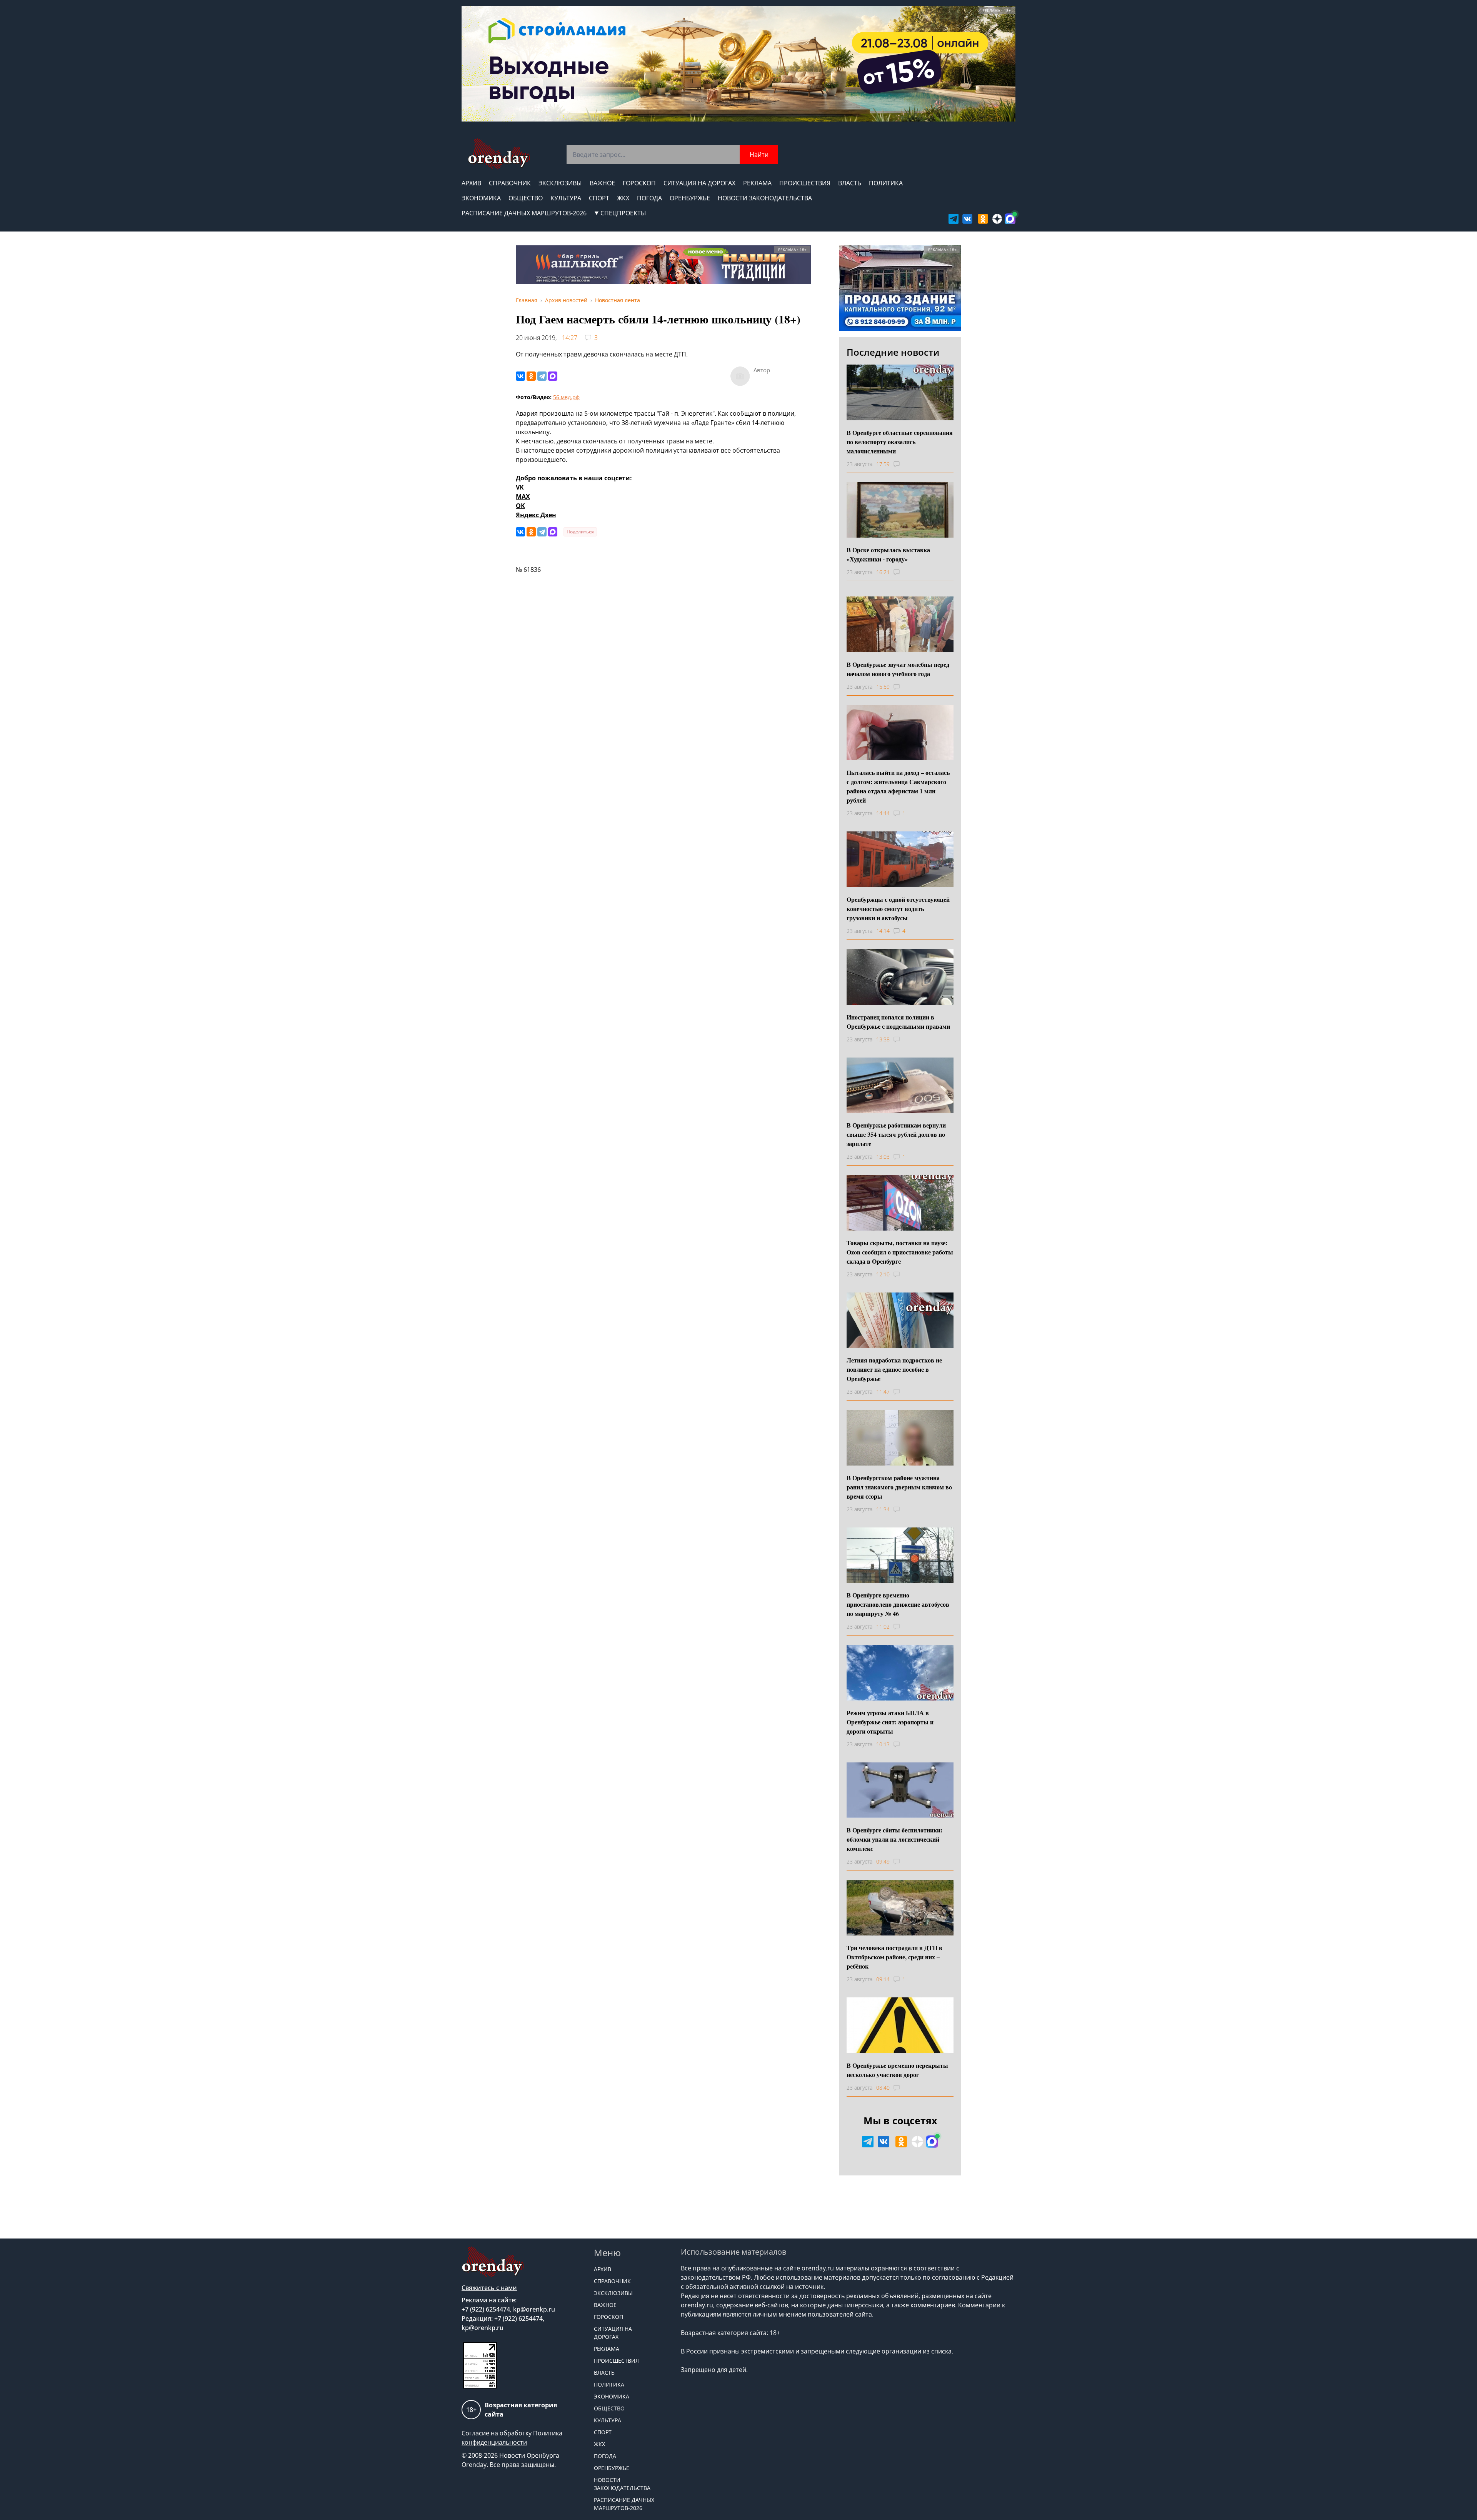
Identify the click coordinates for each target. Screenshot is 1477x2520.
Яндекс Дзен (536, 515)
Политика (886, 183)
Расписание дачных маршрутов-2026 (524, 213)
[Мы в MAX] (1010, 219)
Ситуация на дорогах (699, 183)
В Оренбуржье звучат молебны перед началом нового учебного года (898, 669)
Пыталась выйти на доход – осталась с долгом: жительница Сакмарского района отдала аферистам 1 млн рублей (898, 786)
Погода (649, 198)
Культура (566, 198)
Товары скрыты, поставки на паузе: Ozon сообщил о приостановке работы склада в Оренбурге (900, 1252)
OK (520, 506)
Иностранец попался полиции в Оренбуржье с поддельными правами (898, 1022)
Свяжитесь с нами (489, 2288)
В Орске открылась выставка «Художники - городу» (888, 554)
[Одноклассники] (531, 376)
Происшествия (805, 183)
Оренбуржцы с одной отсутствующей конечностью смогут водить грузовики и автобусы (898, 909)
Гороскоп (639, 183)
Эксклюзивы (560, 183)
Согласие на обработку (497, 2433)
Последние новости (893, 352)
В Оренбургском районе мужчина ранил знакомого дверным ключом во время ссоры (899, 1487)
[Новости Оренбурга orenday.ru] (499, 154)
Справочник (510, 183)
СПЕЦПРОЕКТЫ (623, 213)
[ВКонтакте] (520, 376)
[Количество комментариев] (904, 464)
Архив (471, 183)
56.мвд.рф (566, 397)
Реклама (757, 183)
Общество (526, 198)
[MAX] (553, 376)
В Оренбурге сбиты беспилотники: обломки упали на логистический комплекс (894, 1839)
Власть (850, 183)
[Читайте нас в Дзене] (997, 219)
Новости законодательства (765, 198)
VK (520, 487)
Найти (759, 155)
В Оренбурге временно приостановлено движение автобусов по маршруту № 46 (898, 1604)
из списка (937, 2351)
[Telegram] (542, 376)
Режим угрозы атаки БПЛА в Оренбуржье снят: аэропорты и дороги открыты (890, 1722)
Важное (602, 183)
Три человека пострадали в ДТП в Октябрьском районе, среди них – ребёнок (894, 1957)
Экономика (481, 198)
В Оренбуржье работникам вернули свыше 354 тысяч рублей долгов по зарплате (896, 1134)
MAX (523, 496)
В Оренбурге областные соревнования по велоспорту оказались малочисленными (900, 442)
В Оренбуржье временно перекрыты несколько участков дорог (897, 2070)
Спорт (599, 198)
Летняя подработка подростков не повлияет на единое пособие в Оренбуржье (894, 1369)
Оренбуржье (690, 198)
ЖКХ (623, 198)
